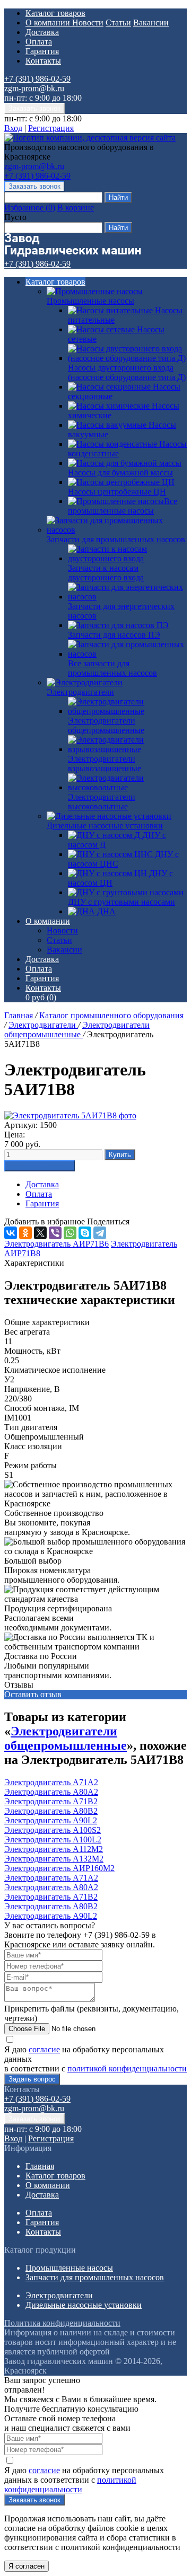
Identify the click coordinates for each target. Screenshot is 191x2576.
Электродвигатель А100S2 (53, 1830)
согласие (44, 2049)
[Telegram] (100, 1233)
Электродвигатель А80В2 (51, 1811)
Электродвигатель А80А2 (51, 1792)
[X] (40, 1233)
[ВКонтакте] (11, 1233)
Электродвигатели (80, 692)
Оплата (39, 42)
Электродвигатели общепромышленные (77, 1030)
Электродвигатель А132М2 (54, 1859)
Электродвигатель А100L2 (53, 1840)
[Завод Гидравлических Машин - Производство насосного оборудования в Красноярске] (90, 138)
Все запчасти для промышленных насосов (112, 668)
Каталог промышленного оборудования (111, 1015)
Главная (20, 1015)
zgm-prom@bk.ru (34, 88)
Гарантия (42, 51)
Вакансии (151, 23)
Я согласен (27, 2566)
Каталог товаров (55, 13)
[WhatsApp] (70, 1233)
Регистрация (51, 128)
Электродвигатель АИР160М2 (59, 1868)
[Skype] (85, 1233)
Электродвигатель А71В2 (51, 1801)
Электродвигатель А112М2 (54, 1849)
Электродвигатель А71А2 (51, 1782)
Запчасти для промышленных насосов (116, 539)
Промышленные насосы (90, 301)
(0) (41, 997)
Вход (13, 128)
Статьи (118, 23)
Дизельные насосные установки (105, 826)
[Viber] (55, 1233)
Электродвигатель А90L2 (51, 1820)
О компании (49, 23)
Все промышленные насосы (123, 506)
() (30, 208)
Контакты (43, 61)
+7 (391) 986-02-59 (37, 79)
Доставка (42, 32)
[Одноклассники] (25, 1233)
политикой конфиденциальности (127, 2068)
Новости (88, 23)
